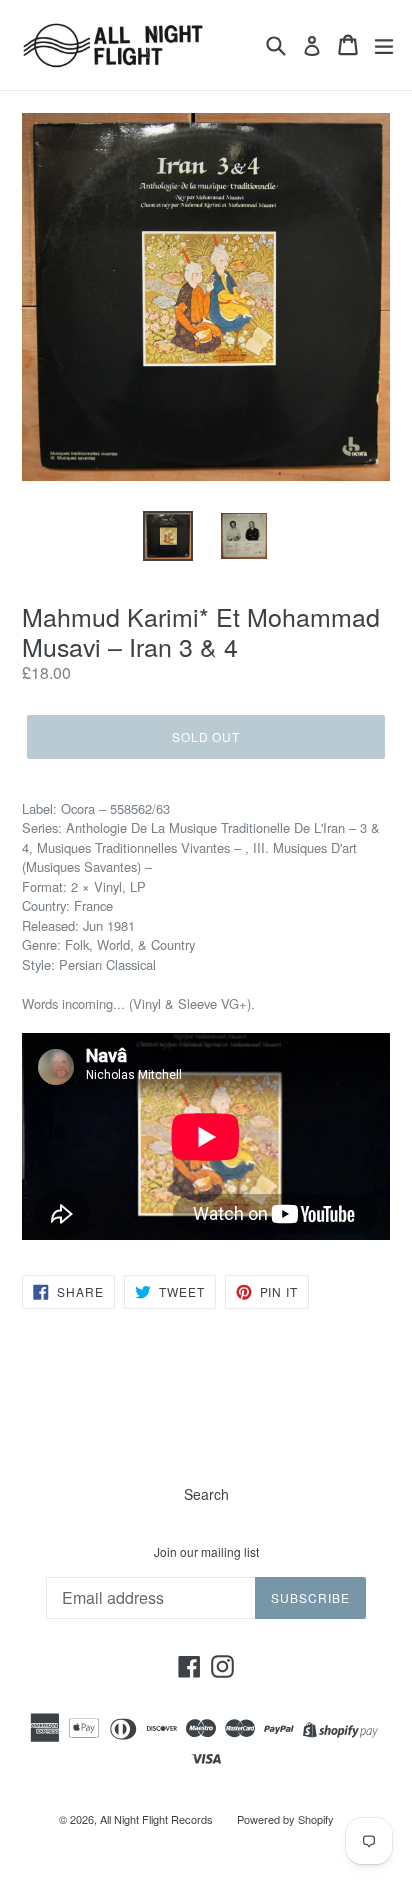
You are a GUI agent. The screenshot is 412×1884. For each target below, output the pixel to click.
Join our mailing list (206, 1552)
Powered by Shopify (285, 1819)
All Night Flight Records (156, 1819)
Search (206, 1494)
